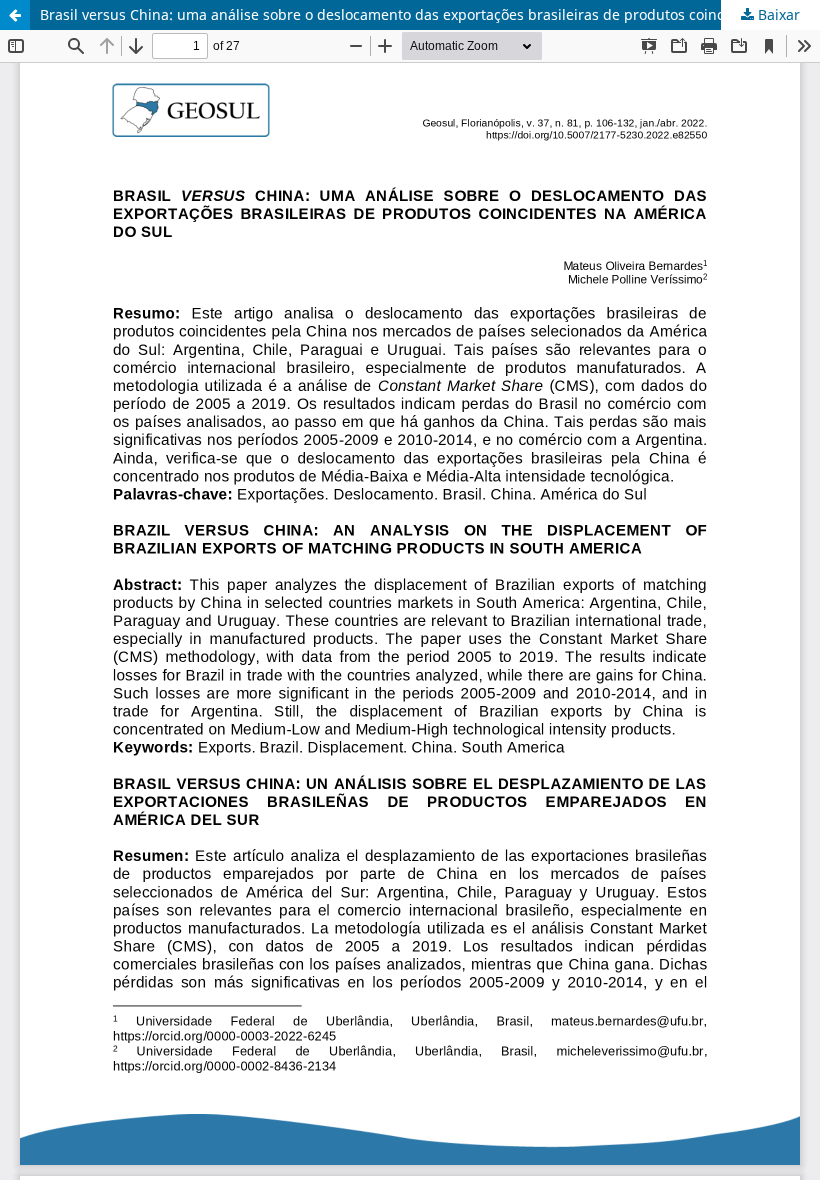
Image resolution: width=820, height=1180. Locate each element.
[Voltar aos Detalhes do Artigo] (15, 15)
